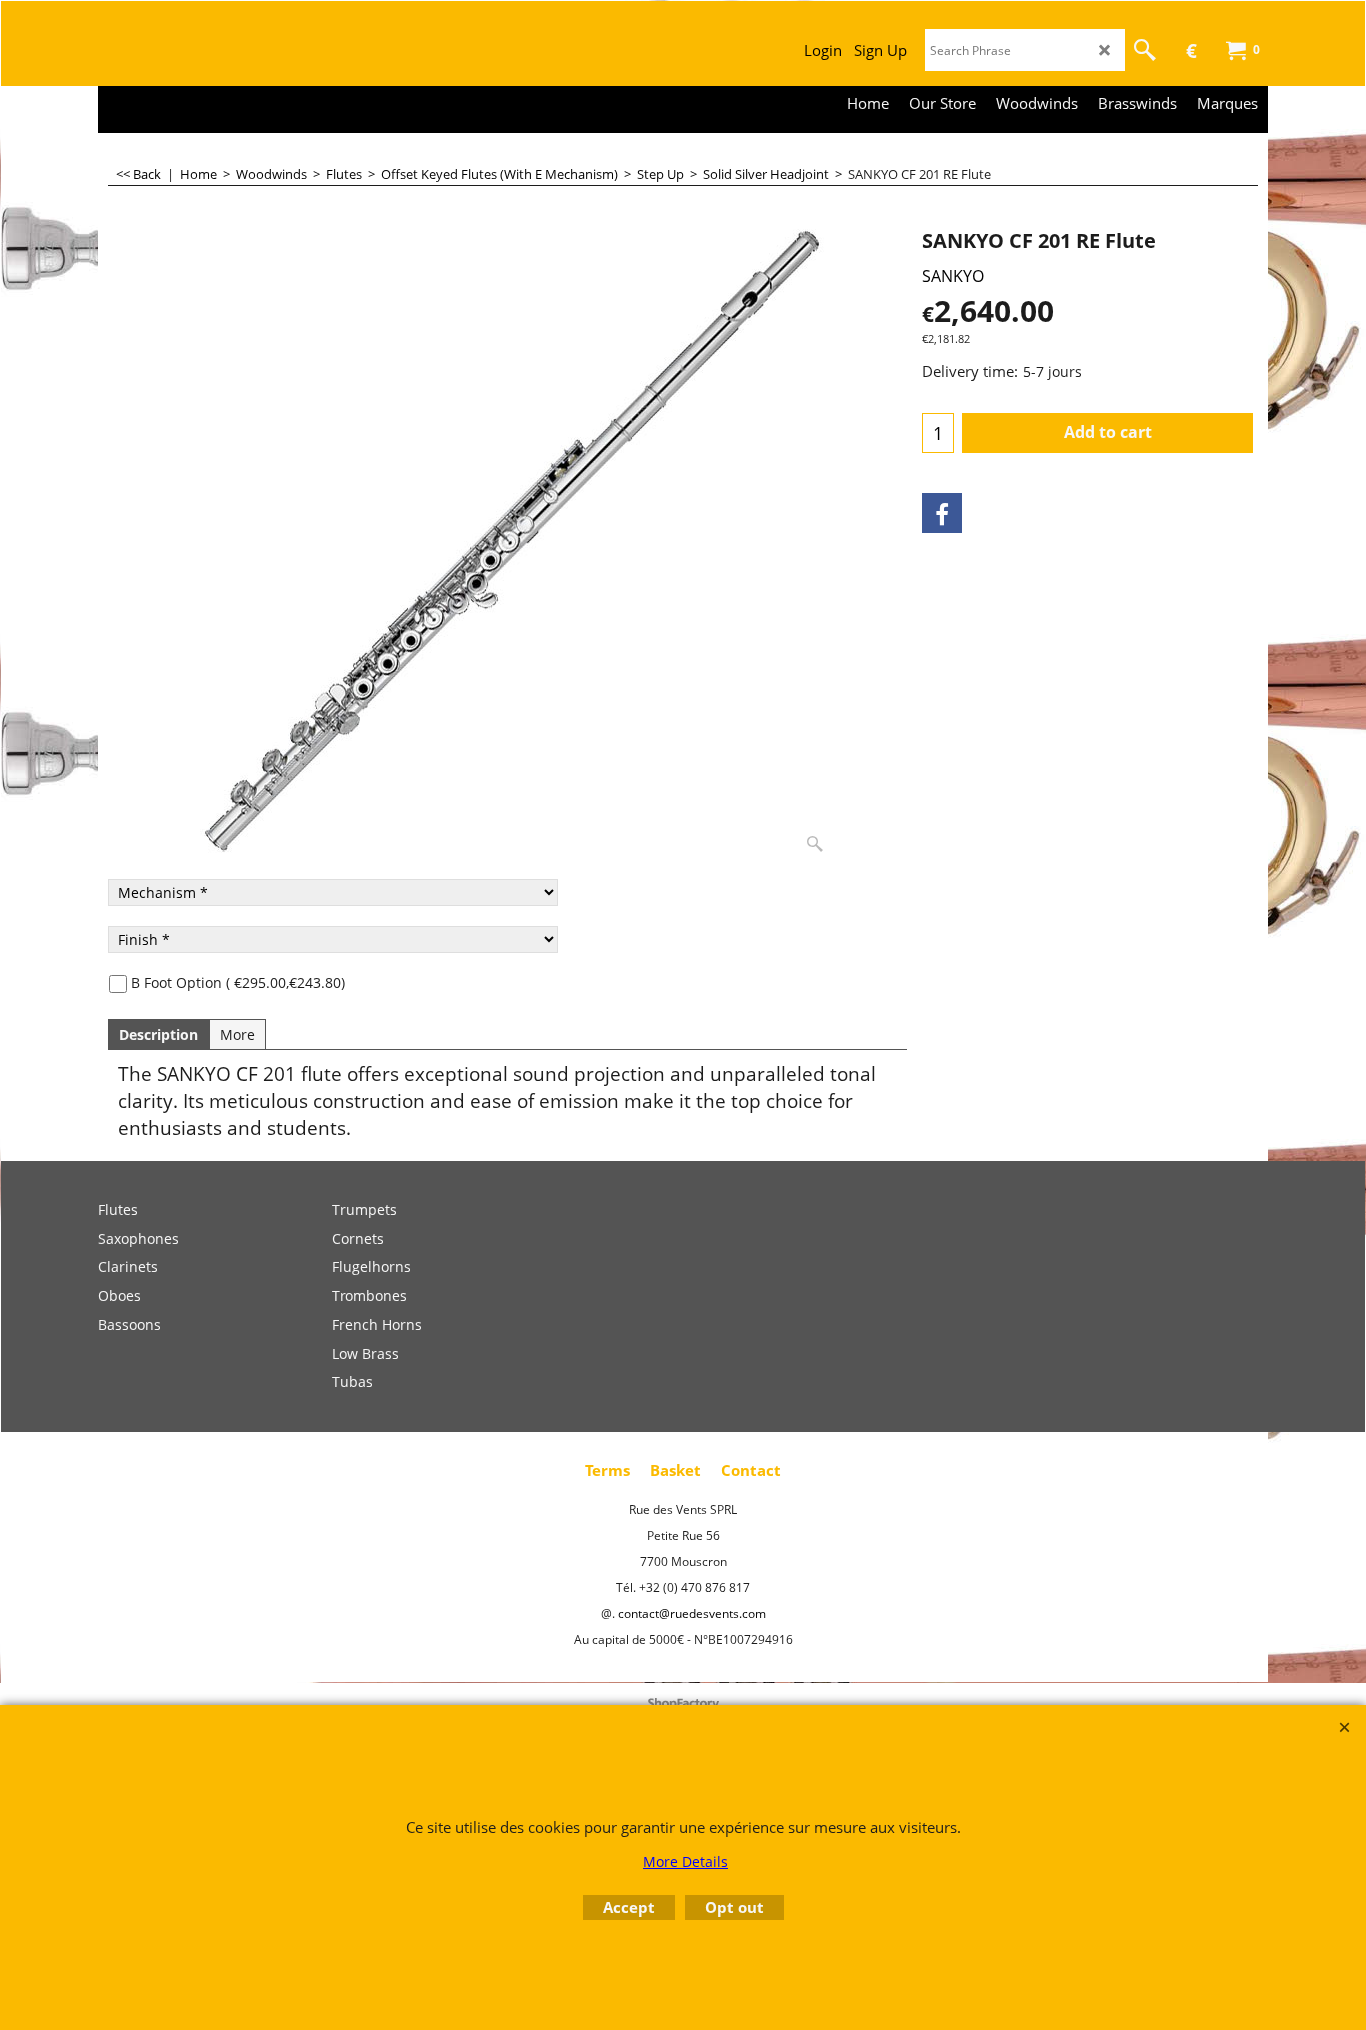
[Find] (1145, 50)
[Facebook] (942, 513)
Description (158, 1034)
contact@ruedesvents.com (692, 1613)
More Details (685, 1861)
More (237, 1034)
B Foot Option (238, 982)
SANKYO (953, 276)
